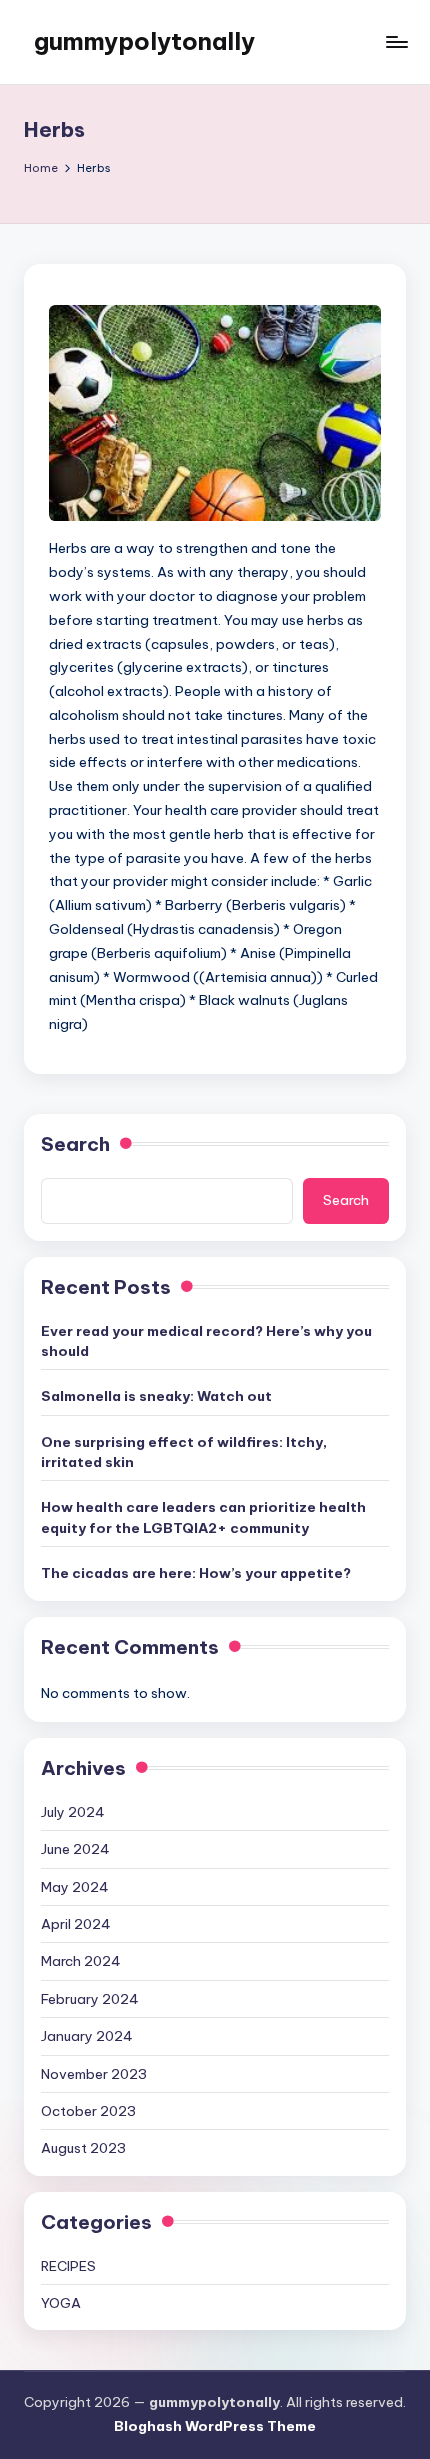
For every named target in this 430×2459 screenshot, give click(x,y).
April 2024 (76, 1924)
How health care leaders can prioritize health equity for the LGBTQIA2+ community (203, 1517)
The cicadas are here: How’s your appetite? (196, 1573)
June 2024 (75, 1849)
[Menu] (396, 41)
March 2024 (81, 1961)
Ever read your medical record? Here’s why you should (206, 1341)
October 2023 (88, 2111)
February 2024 (90, 1999)
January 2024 (87, 2036)
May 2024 (75, 1887)
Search (75, 1144)
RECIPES (68, 2266)
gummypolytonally (144, 41)
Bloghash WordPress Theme (215, 2426)
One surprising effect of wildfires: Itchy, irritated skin (184, 1452)
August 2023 (83, 2148)
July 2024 (73, 1812)
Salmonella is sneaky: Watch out (156, 1396)
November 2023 (94, 2074)
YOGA (61, 2303)
